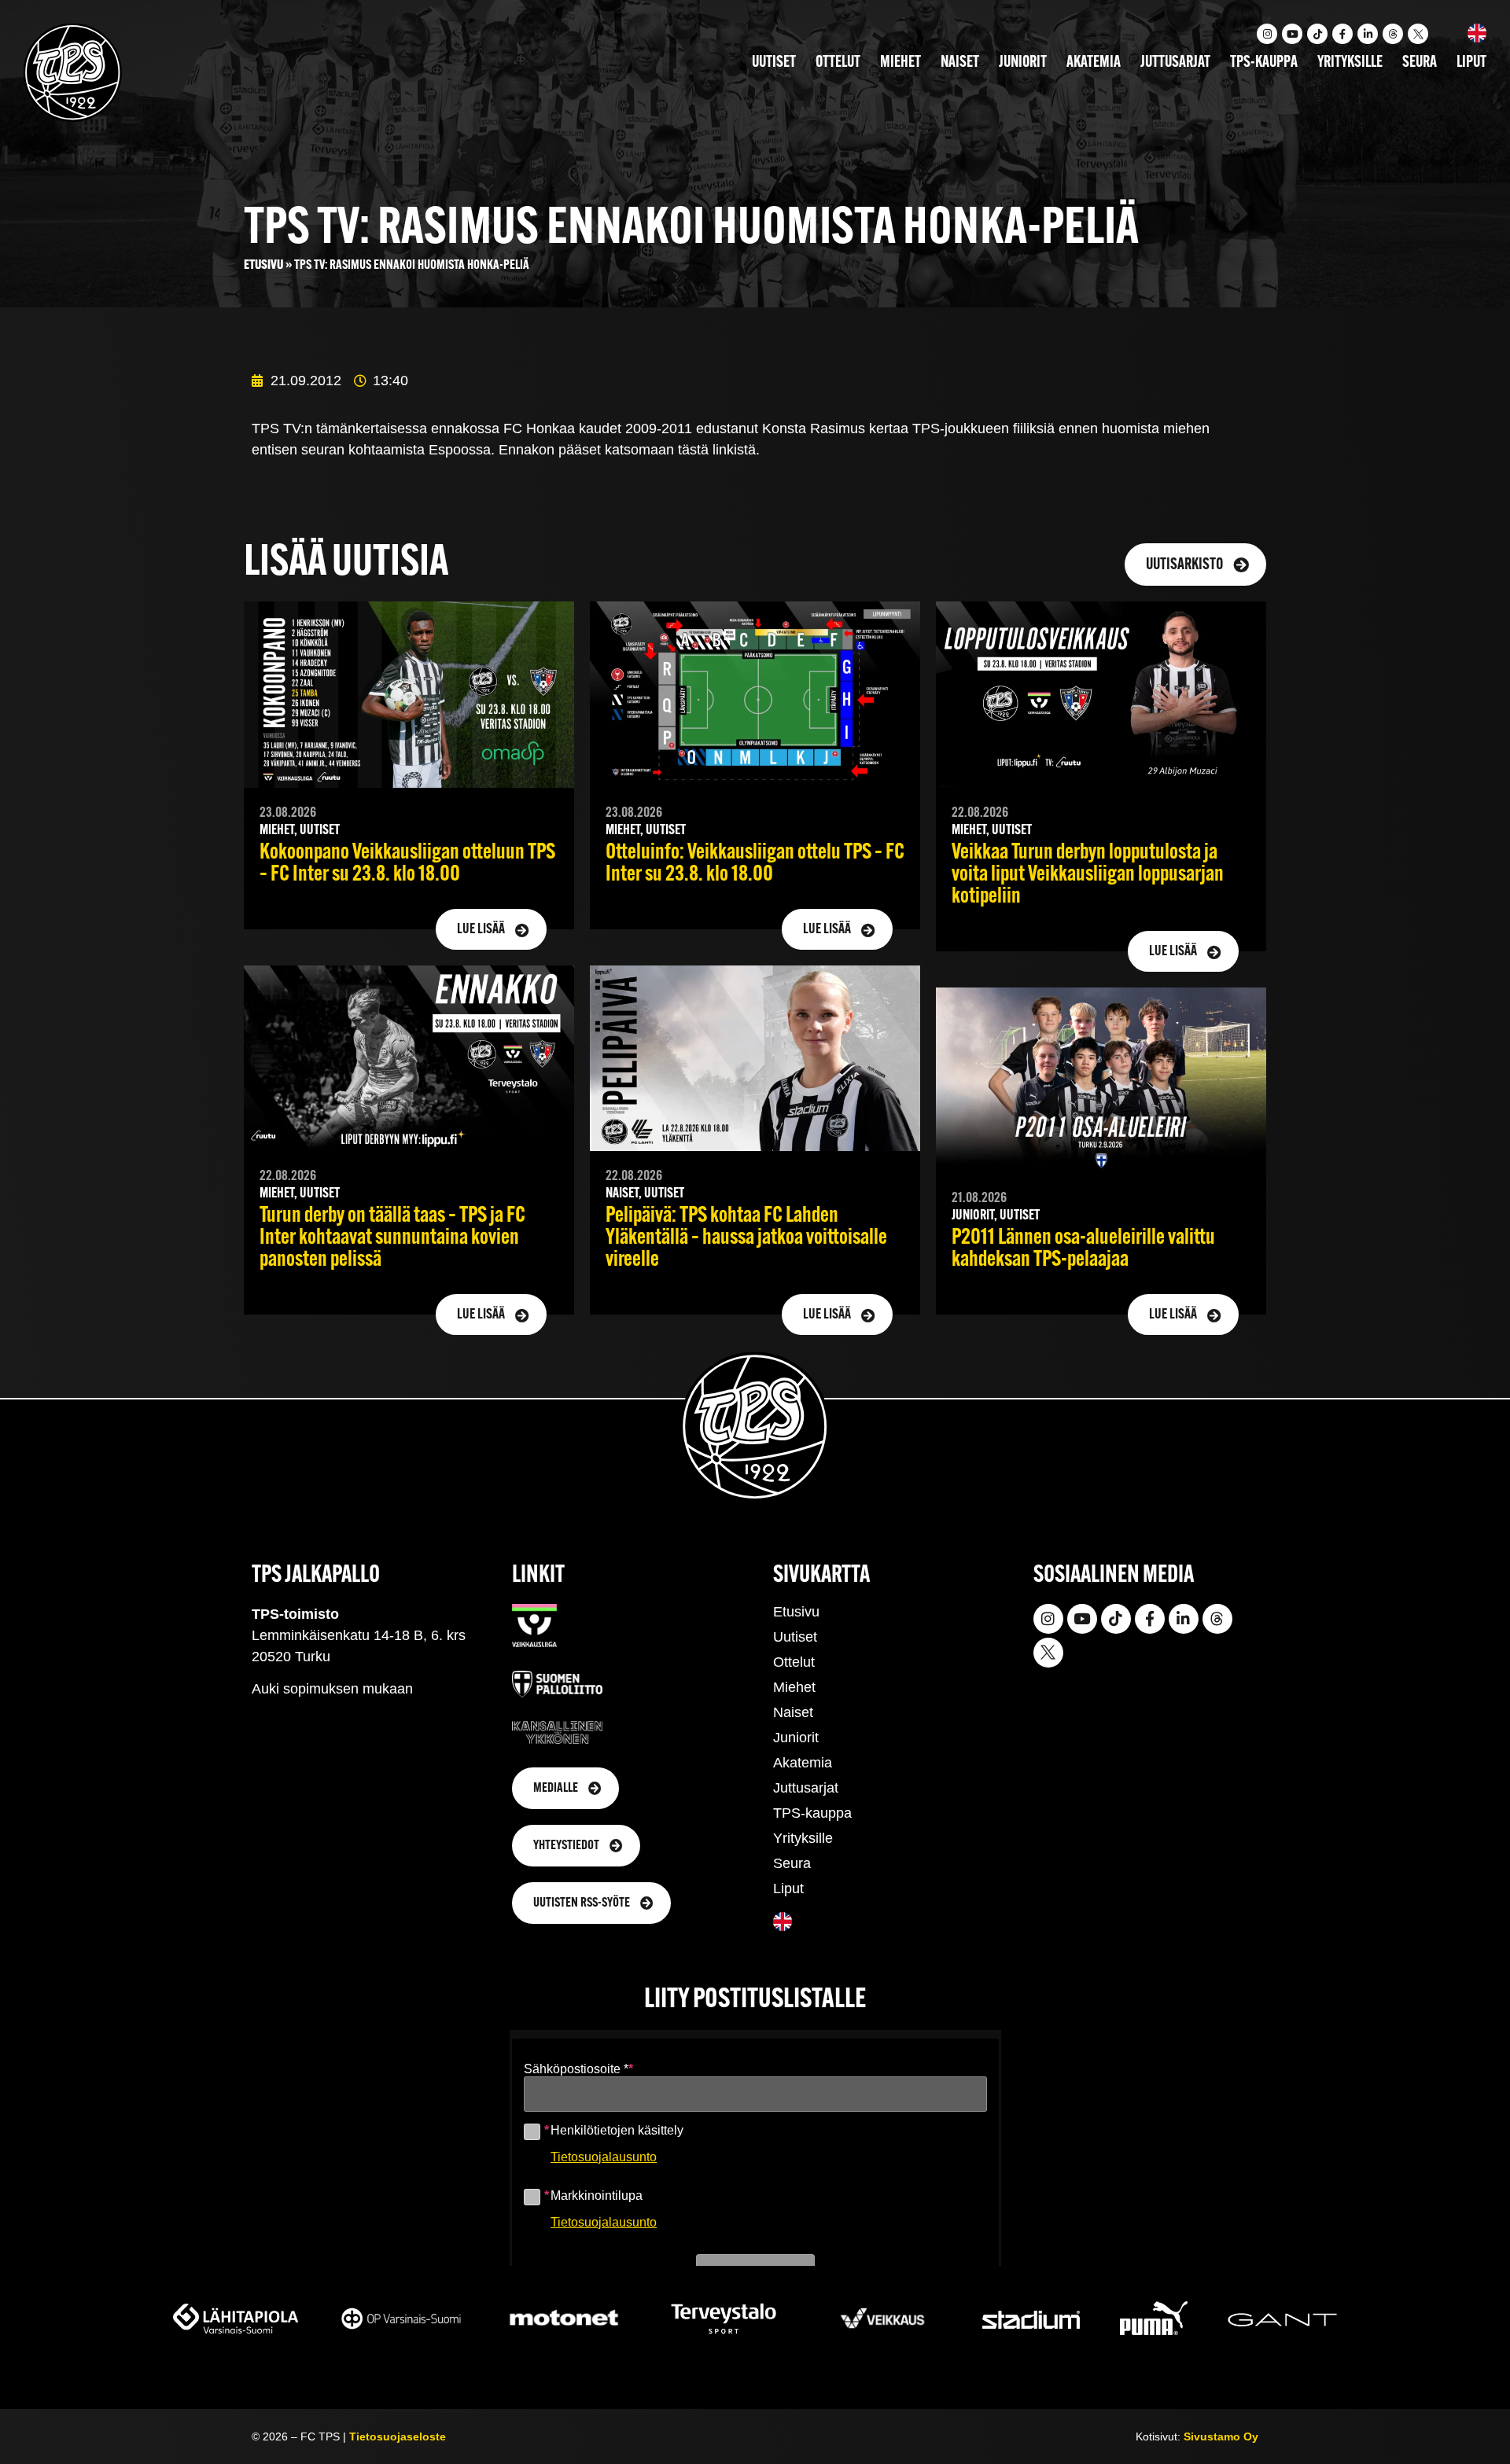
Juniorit (1023, 63)
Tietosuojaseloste (398, 2436)
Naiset (960, 63)
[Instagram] (1267, 34)
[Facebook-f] (1342, 34)
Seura (1420, 63)
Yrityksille (1350, 63)
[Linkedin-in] (1368, 34)
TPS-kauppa (1264, 63)
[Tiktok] (1317, 34)
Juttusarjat (1175, 63)
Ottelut (838, 63)
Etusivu (263, 265)
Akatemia (1094, 63)
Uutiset (774, 63)
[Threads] (1393, 34)
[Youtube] (1292, 34)
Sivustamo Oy (1221, 2436)
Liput (1471, 63)
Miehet (900, 63)
